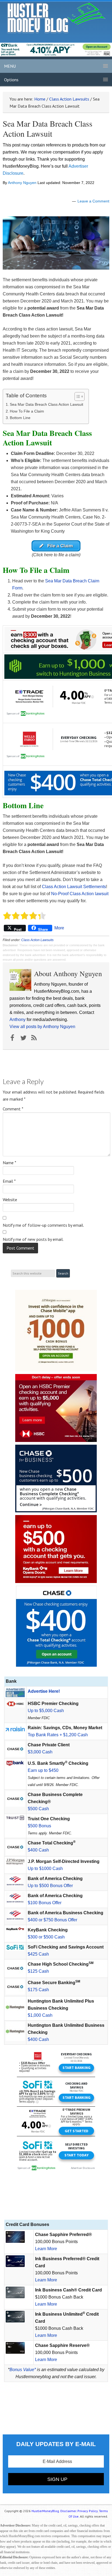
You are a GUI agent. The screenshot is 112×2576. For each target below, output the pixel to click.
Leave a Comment (93, 201)
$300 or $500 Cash (46, 1937)
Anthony (18, 1020)
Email (9, 1181)
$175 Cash (38, 1990)
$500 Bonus (39, 1826)
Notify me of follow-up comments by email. (43, 1225)
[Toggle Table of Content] (77, 396)
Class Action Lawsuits (37, 940)
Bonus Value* (23, 2370)
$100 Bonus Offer (45, 1903)
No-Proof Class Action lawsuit (80, 894)
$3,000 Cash (40, 1752)
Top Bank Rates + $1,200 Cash (58, 1735)
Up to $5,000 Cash (46, 1711)
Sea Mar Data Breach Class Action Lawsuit (46, 404)
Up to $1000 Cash (45, 1868)
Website (10, 1200)
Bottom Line (20, 418)
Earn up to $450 (43, 1770)
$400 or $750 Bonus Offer (52, 1920)
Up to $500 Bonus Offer (50, 1886)
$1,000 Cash (40, 2015)
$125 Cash (38, 1971)
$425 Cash (38, 1954)
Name (10, 1163)
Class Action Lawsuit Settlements (74, 887)
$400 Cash (38, 1850)
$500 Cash (38, 1809)
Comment (13, 1109)
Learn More (46, 2249)
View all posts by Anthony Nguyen (42, 1027)
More (59, 928)
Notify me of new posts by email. (33, 1239)
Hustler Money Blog (56, 18)
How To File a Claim (27, 411)
